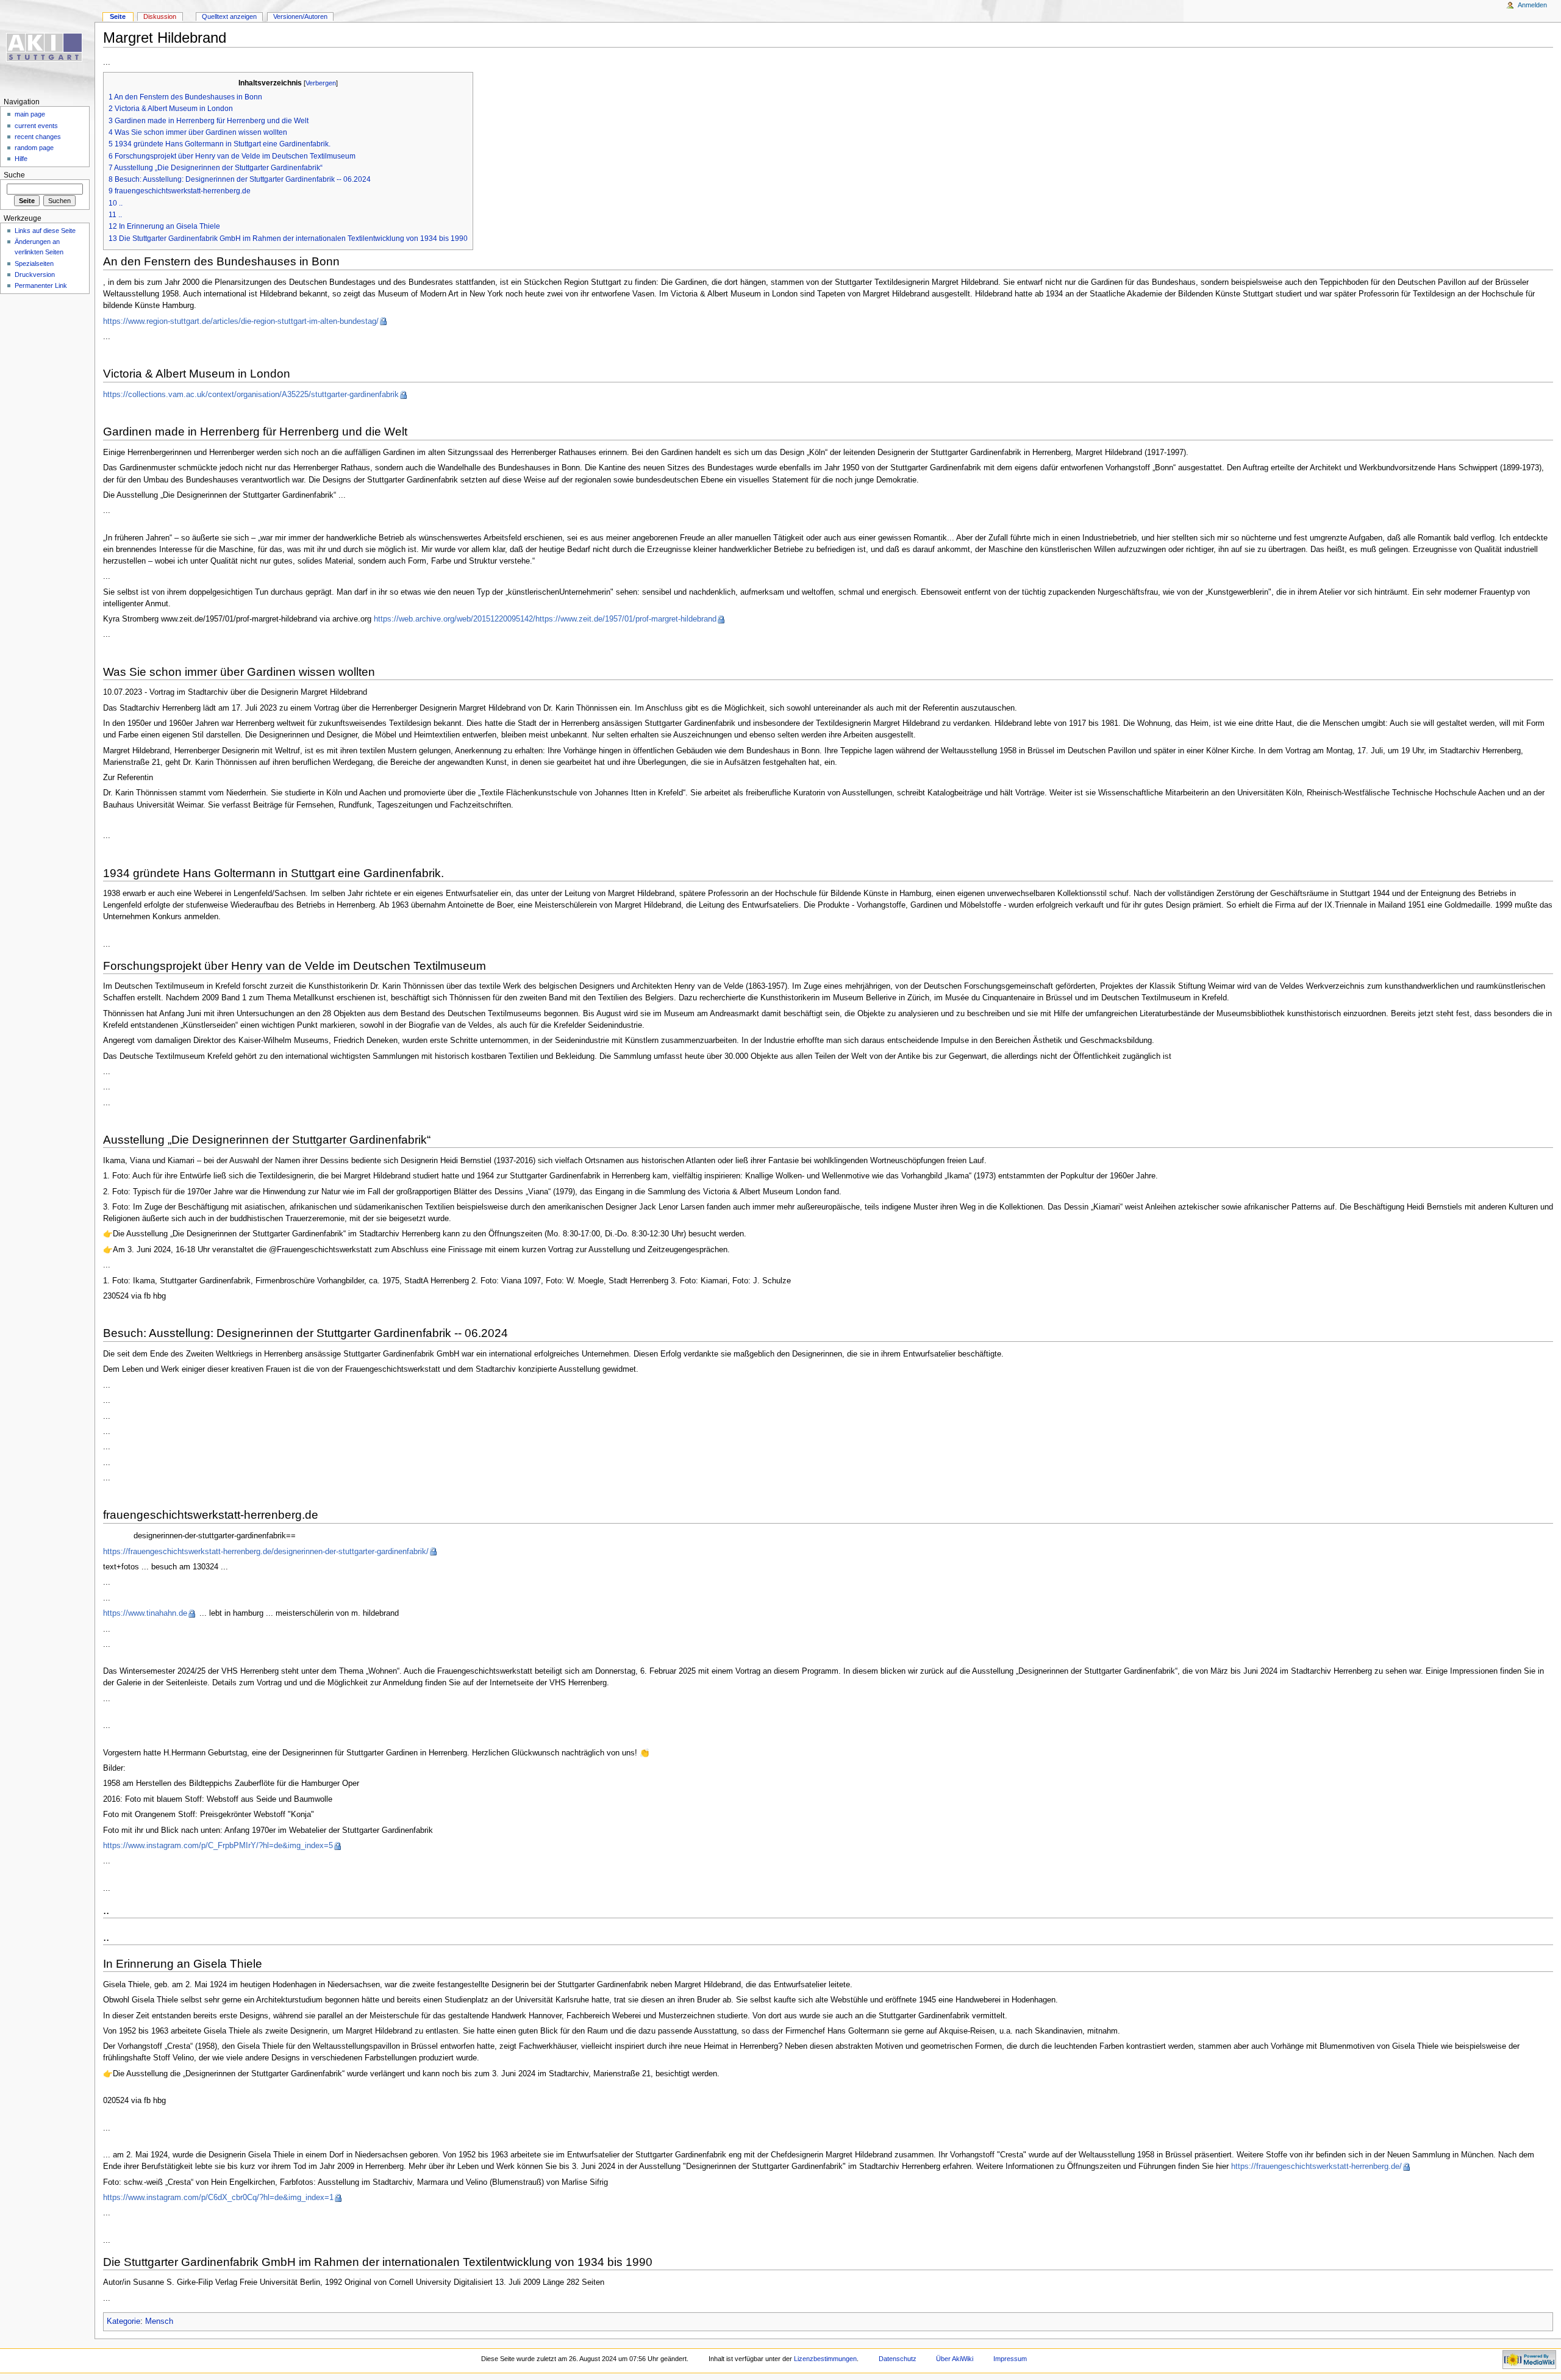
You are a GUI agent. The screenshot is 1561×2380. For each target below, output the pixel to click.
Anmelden (1532, 5)
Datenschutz (898, 2359)
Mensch (159, 2321)
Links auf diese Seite (45, 231)
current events (36, 126)
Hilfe (21, 159)
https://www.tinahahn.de (145, 1613)
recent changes (38, 137)
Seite (118, 16)
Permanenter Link (41, 285)
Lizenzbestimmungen (825, 2359)
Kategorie (123, 2321)
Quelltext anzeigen (229, 16)
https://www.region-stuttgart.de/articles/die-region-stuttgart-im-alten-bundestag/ (241, 321)
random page (34, 148)
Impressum (1010, 2359)
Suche (14, 175)
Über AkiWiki (955, 2359)
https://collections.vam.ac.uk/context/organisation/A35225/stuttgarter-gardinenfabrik (251, 395)
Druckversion (35, 274)
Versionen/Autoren (300, 16)
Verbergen (321, 83)
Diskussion (160, 16)
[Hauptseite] (47, 47)
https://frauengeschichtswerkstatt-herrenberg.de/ (1316, 2167)
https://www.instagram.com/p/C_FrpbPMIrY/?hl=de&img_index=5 (218, 1846)
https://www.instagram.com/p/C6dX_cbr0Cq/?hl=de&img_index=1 (218, 2198)
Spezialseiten (34, 263)
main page (30, 114)
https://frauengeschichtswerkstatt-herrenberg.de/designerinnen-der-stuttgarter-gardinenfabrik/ (266, 1552)
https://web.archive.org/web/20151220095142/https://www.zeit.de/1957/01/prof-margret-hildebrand (545, 619)
